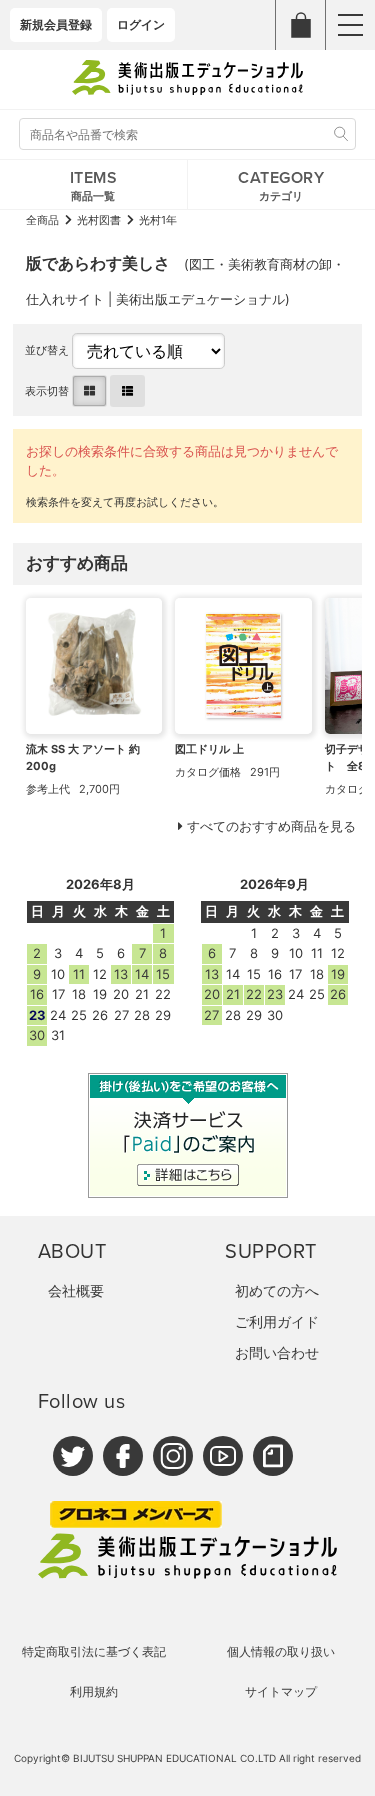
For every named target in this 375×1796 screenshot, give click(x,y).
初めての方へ (277, 1290)
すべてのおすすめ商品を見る (271, 826)
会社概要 (76, 1290)
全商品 (42, 220)
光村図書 (99, 220)
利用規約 (94, 1691)
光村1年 (158, 220)
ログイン (141, 24)
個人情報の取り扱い (281, 1651)
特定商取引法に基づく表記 (94, 1651)
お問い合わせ (277, 1352)
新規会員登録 (56, 24)
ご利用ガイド (277, 1321)
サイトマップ (281, 1691)
